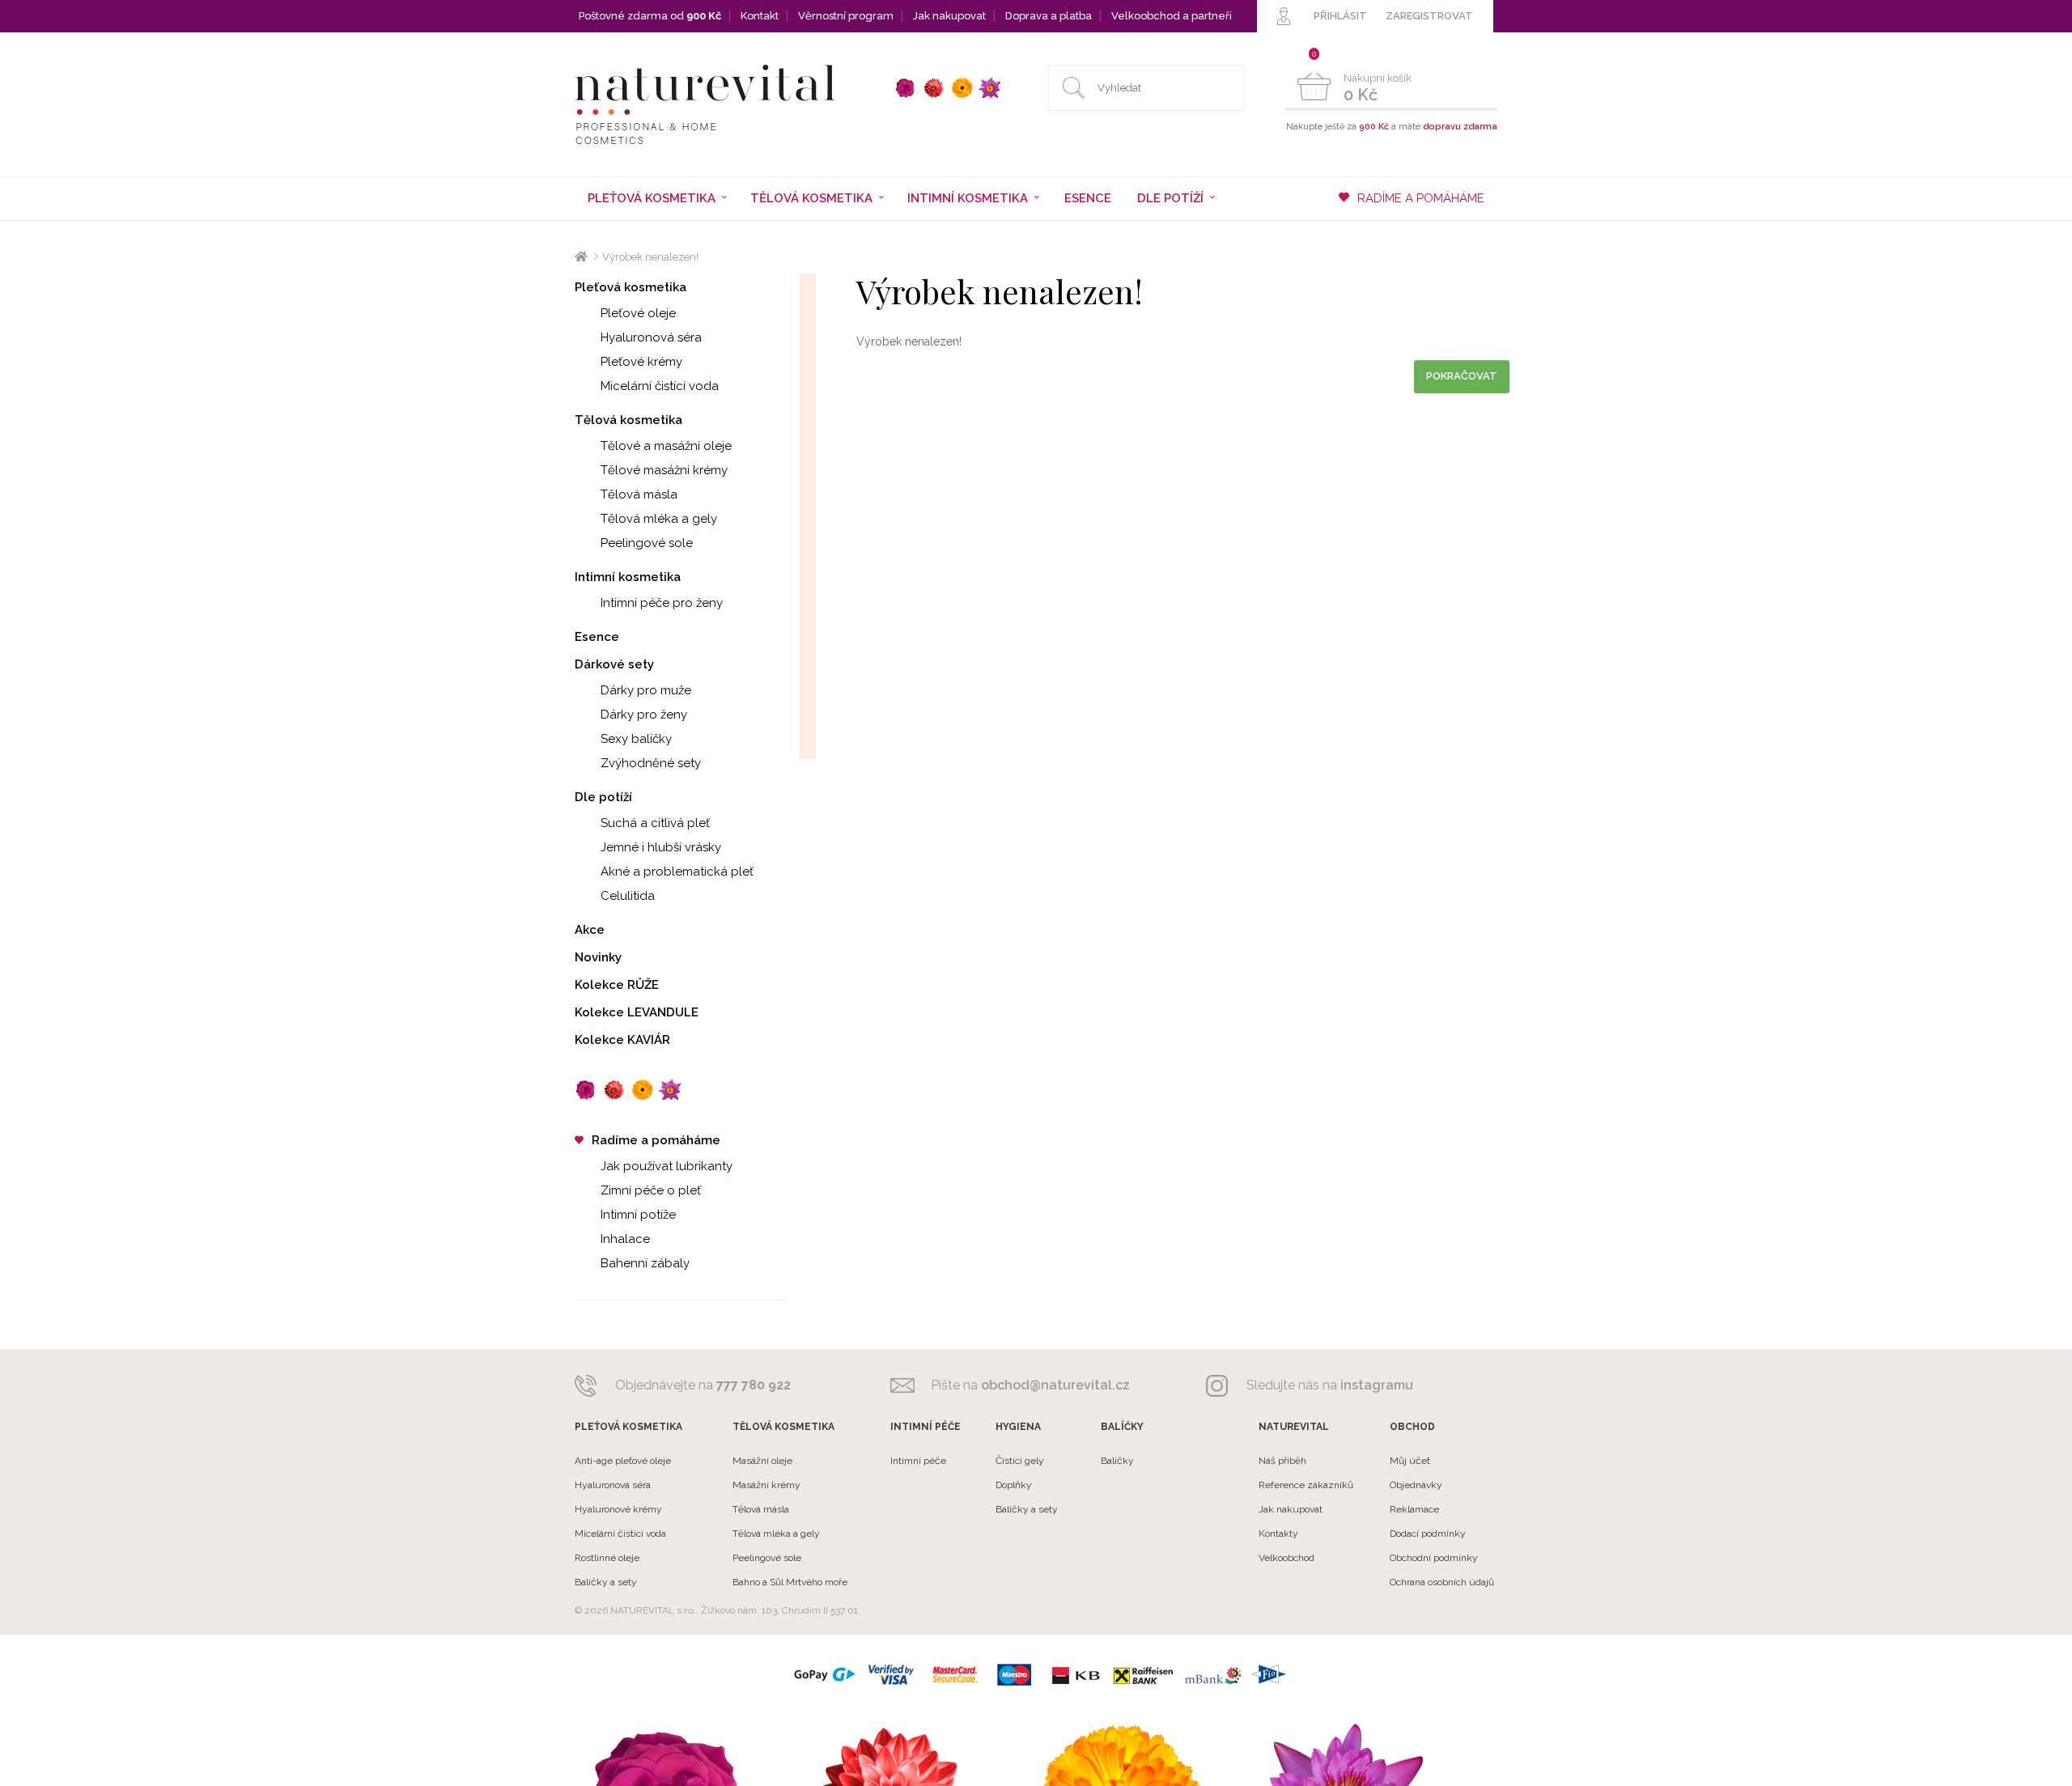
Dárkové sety (614, 664)
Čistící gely (1020, 1461)
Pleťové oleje (638, 313)
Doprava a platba (1049, 16)
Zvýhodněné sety (651, 763)
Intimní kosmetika (628, 577)
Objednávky (1416, 1485)
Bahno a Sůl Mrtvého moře (790, 1582)
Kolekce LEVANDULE (637, 1012)
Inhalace (625, 1239)
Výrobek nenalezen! (650, 257)
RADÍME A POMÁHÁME (1421, 198)
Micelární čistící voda (660, 386)
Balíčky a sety (606, 1582)
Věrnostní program (846, 16)
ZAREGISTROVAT (1429, 16)
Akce (590, 930)
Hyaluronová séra (651, 337)
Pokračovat (1462, 376)
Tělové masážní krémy (664, 470)
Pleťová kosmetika (631, 287)
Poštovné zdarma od (650, 16)
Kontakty (1278, 1534)
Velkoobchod (1287, 1558)
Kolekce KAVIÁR (622, 1040)
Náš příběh (1282, 1461)
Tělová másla (639, 494)
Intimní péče (918, 1461)
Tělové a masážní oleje (666, 446)
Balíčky (1117, 1461)
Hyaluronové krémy (618, 1509)
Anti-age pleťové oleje (623, 1461)
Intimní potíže (638, 1215)
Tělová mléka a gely (659, 519)
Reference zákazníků (1306, 1485)
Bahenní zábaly (645, 1263)
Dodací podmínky (1428, 1534)
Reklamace (1414, 1509)
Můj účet (1410, 1461)
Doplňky (1014, 1485)
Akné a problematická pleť (677, 872)
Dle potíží (603, 797)
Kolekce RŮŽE (617, 985)
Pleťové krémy (641, 362)
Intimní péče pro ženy (662, 603)
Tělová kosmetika (628, 420)
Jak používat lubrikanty (667, 1166)
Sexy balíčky (636, 739)
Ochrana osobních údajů (1442, 1582)
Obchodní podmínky (1434, 1558)
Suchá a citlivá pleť (655, 823)
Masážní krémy (766, 1485)
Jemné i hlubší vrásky (661, 847)
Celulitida (628, 896)
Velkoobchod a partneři (1172, 16)
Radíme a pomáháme (656, 1140)
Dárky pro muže (646, 690)
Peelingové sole (647, 543)
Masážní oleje (762, 1461)
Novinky (598, 957)
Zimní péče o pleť (651, 1190)
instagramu (1377, 1385)
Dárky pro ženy (644, 715)
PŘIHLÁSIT (1340, 16)
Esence (1088, 198)
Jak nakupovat (949, 16)
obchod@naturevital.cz (1055, 1385)
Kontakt (760, 16)
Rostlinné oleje (607, 1558)
